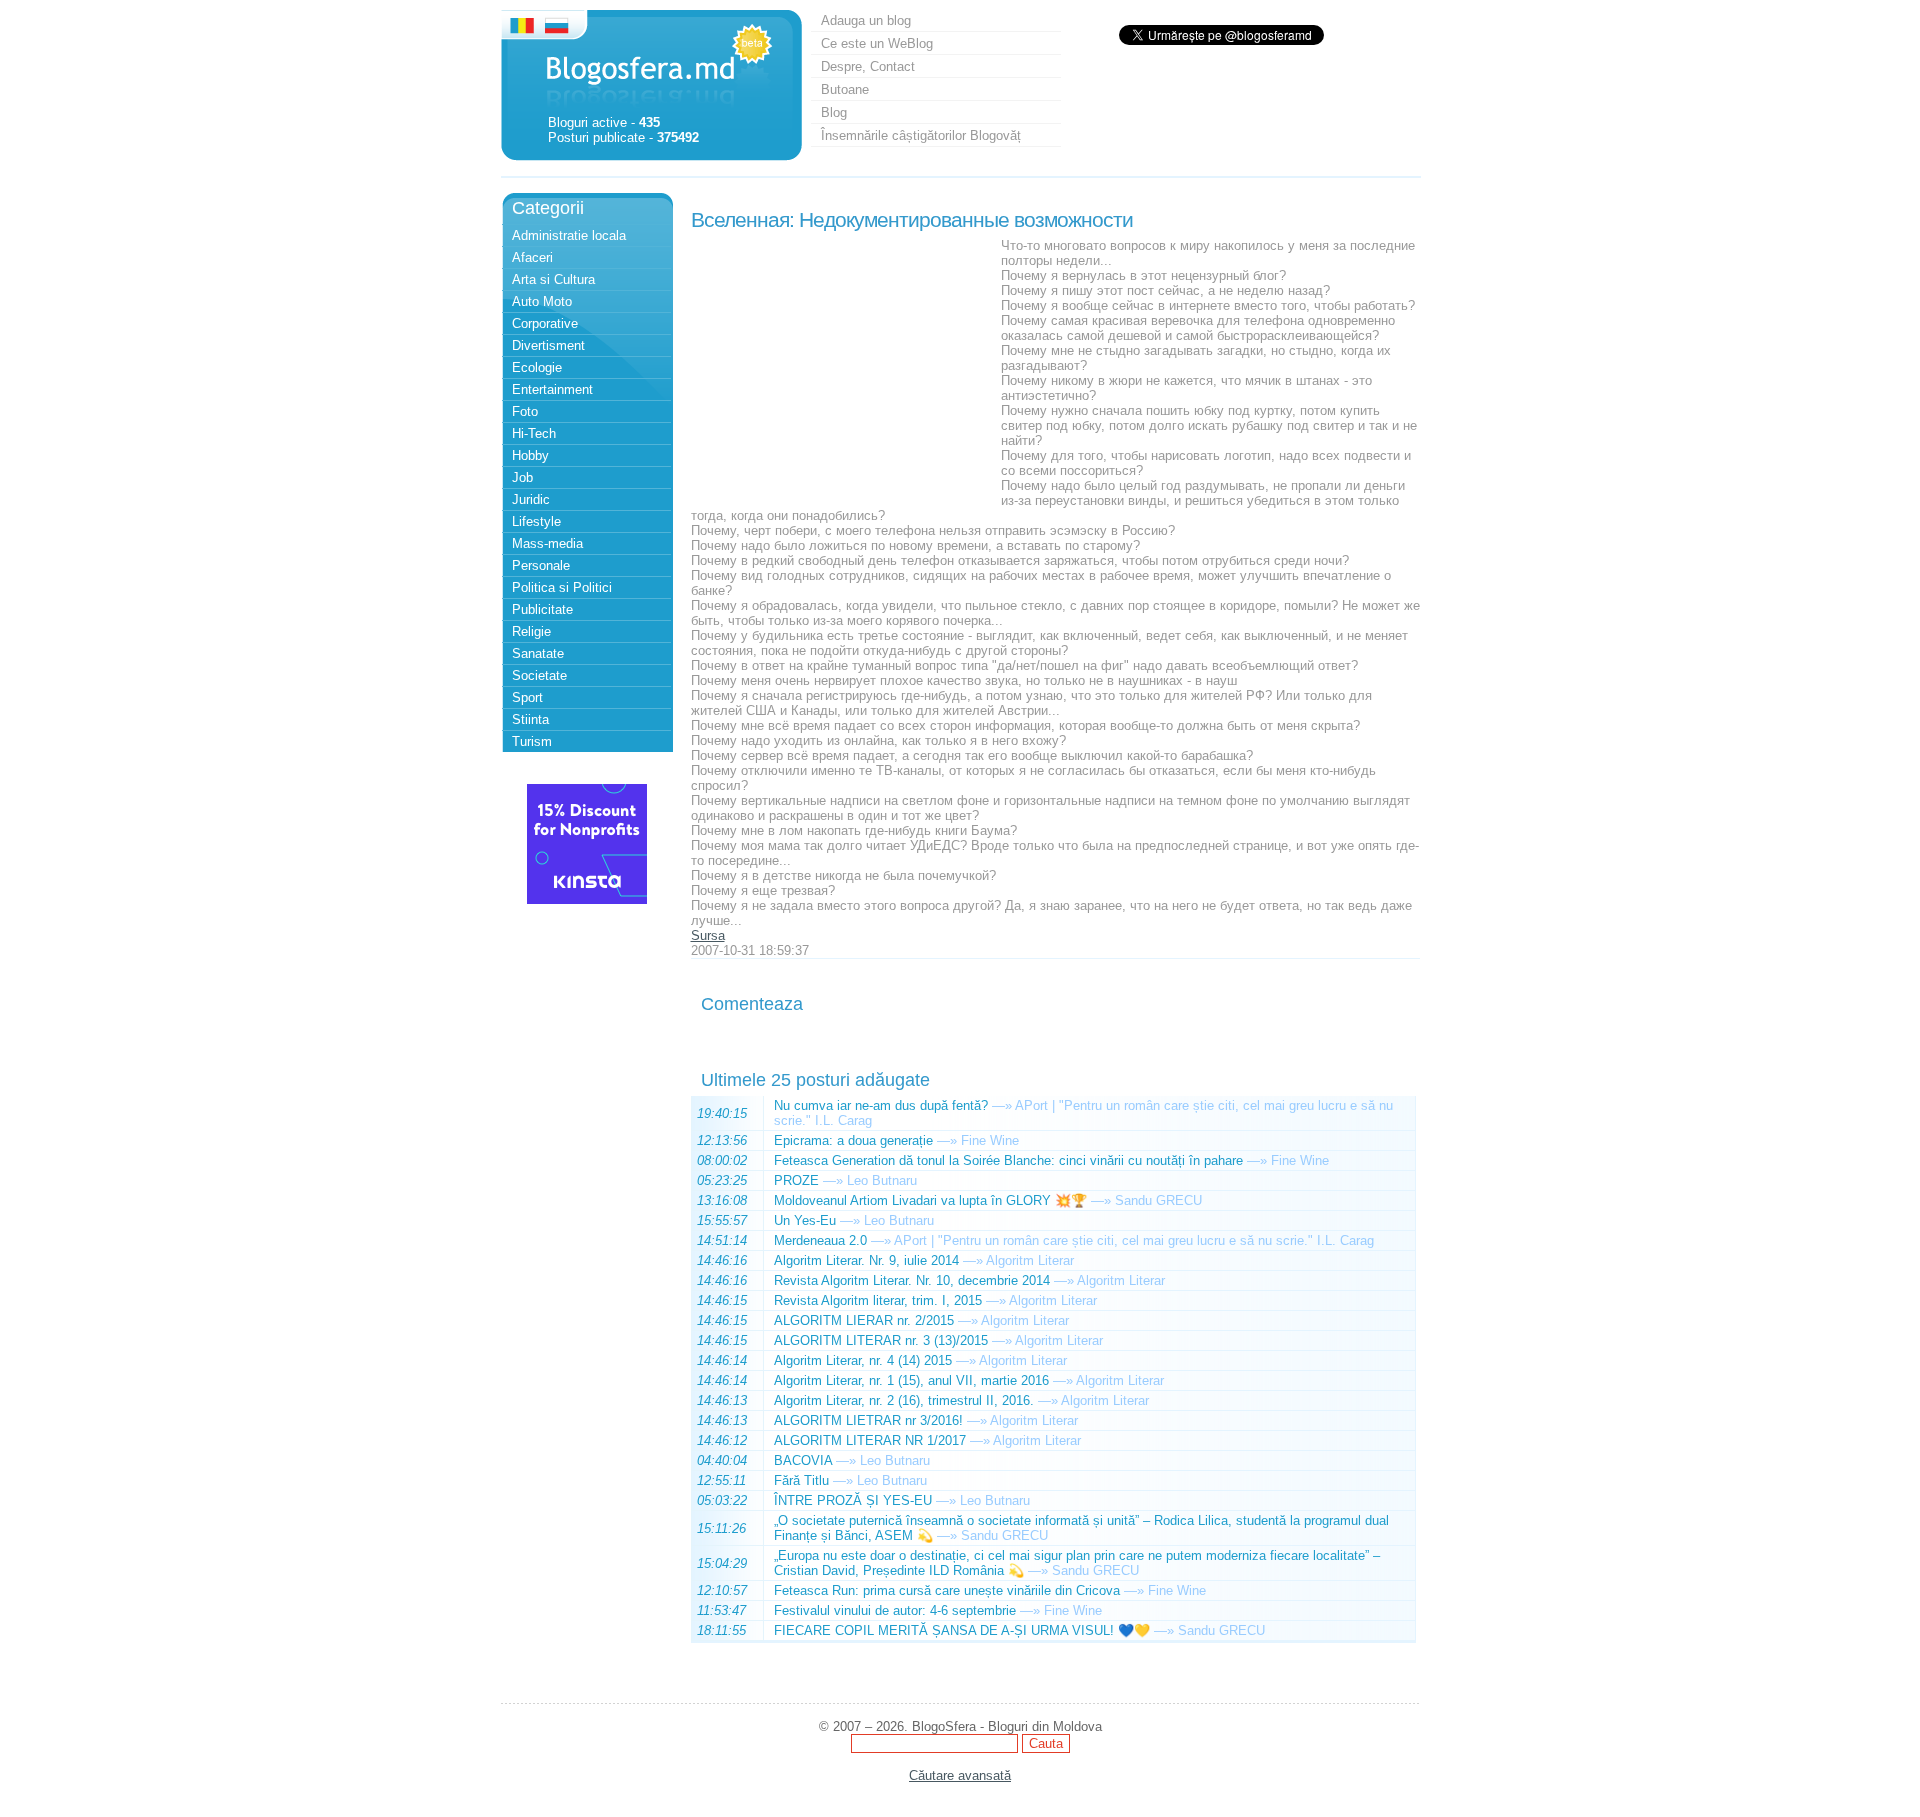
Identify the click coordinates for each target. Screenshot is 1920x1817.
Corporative (545, 323)
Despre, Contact (868, 66)
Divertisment (548, 345)
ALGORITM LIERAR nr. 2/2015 (864, 1320)
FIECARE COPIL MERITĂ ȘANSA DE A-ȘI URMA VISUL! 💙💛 (962, 1630)
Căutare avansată (960, 1775)
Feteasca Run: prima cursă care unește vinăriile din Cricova (947, 1590)
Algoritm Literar (1030, 1260)
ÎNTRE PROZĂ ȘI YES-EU (853, 1500)
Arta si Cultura (553, 279)
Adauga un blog (866, 20)
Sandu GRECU (1158, 1200)
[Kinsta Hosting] (587, 899)
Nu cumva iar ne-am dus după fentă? (881, 1105)
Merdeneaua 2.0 (820, 1240)
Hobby (530, 455)
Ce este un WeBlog (877, 43)
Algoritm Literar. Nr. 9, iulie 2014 (866, 1260)
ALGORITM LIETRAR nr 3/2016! (868, 1420)
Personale (541, 565)
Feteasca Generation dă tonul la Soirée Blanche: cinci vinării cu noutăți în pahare (1008, 1160)
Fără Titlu (801, 1480)
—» (1002, 1105)
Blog (834, 112)
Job (522, 477)
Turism (532, 741)
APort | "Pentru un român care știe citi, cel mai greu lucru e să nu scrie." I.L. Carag (1134, 1240)
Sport (527, 697)
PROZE (796, 1180)
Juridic (531, 499)
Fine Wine (990, 1140)
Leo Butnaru (882, 1180)
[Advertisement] (841, 363)
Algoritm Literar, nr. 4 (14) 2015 (863, 1360)
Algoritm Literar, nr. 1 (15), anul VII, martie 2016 (911, 1380)
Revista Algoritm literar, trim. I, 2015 (878, 1300)
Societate (539, 675)
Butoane (845, 89)
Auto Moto (542, 301)
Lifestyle (536, 521)
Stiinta (530, 719)
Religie (531, 631)
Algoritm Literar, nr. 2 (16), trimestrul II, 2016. (904, 1400)
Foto (525, 411)
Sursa (708, 935)
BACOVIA (803, 1460)
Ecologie (537, 367)
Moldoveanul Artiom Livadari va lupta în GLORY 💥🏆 (930, 1200)
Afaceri (532, 257)
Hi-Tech (534, 433)
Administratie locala (569, 235)
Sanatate (538, 653)
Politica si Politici (562, 587)
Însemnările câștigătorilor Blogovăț (921, 135)
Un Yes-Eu (805, 1220)
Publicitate (542, 609)
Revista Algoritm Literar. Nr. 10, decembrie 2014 (912, 1280)
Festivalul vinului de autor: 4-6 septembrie (895, 1610)
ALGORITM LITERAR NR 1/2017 (870, 1440)
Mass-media (547, 543)
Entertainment (552, 389)
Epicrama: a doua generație (853, 1140)
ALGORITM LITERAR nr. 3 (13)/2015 (881, 1340)
